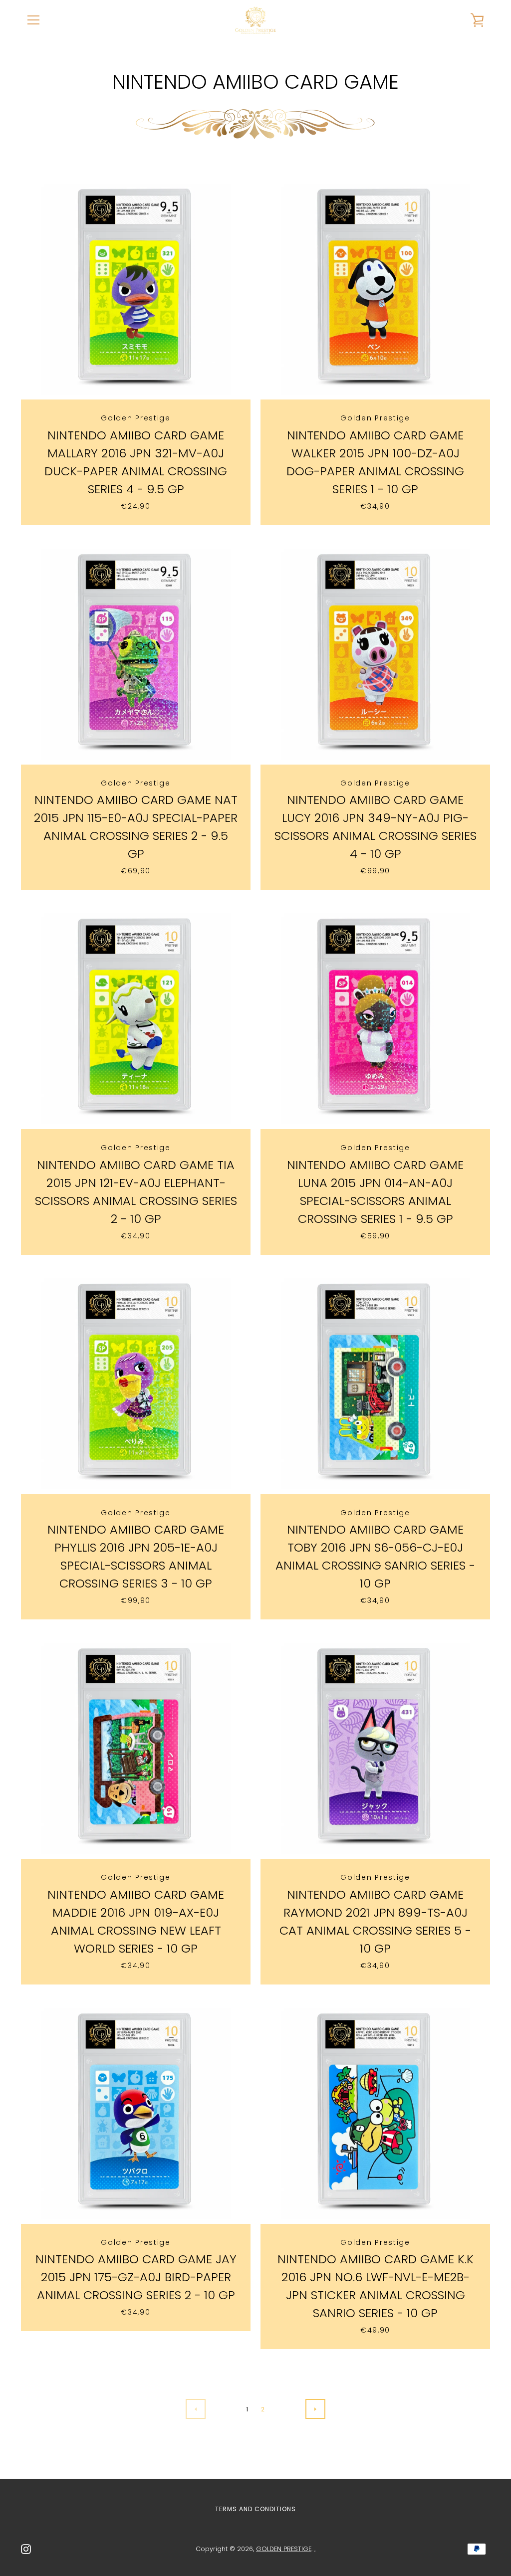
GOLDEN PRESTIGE (284, 2549)
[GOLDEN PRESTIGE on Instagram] (26, 2548)
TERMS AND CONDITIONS (255, 2509)
